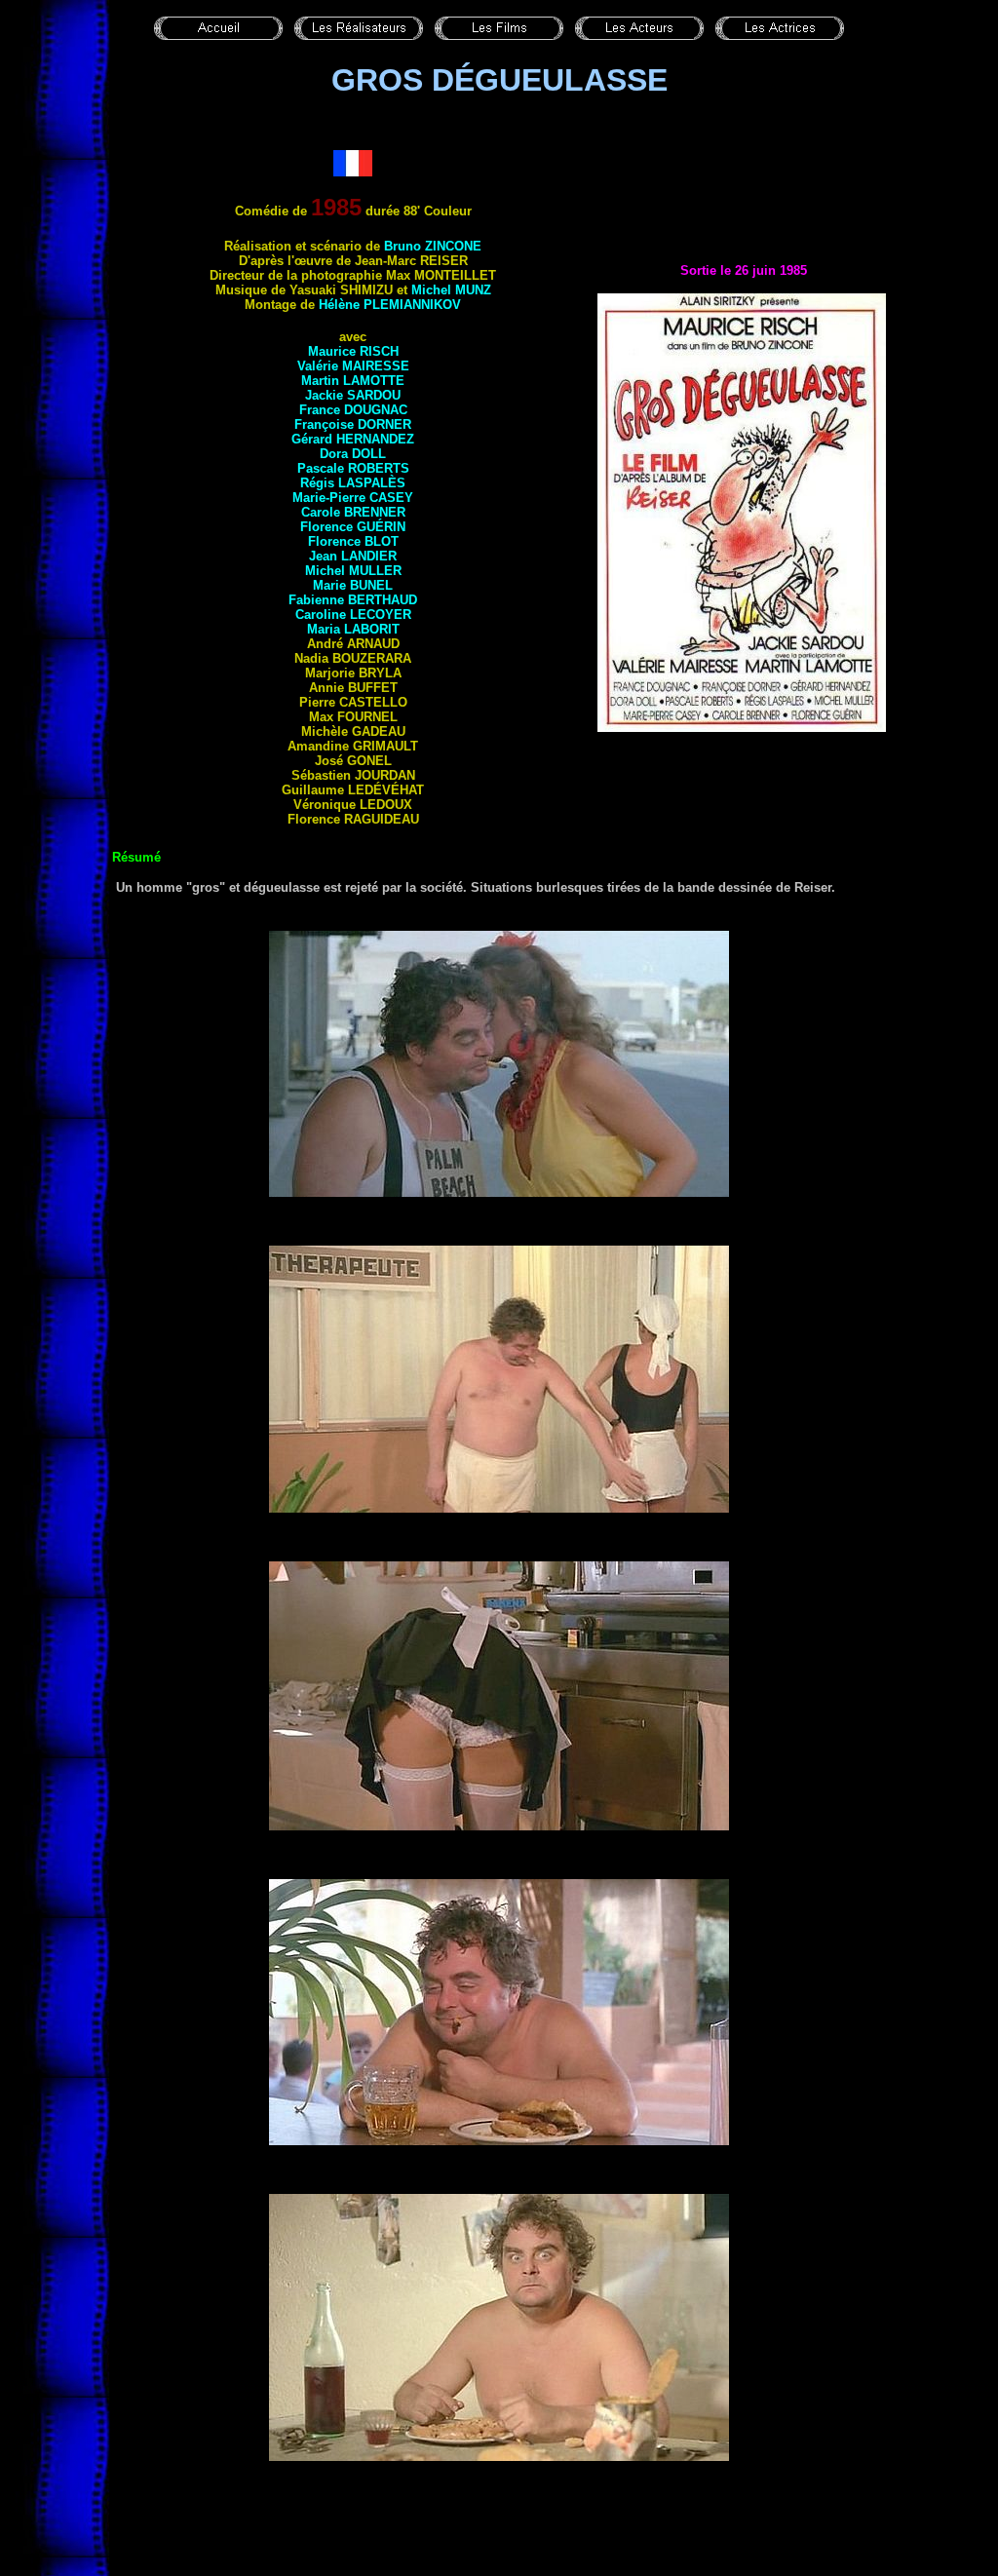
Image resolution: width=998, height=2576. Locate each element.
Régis (353, 483)
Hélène (390, 305)
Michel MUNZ (451, 290)
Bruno (433, 246)
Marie (353, 585)
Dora (353, 454)
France (353, 410)
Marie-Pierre (353, 498)
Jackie (353, 395)
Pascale (353, 468)
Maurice (353, 351)
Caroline (353, 615)
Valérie (353, 366)
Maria (353, 629)
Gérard (353, 439)
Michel (353, 571)
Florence (353, 527)
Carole (353, 512)
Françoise (353, 424)
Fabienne (353, 600)
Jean (353, 556)
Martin (353, 381)
